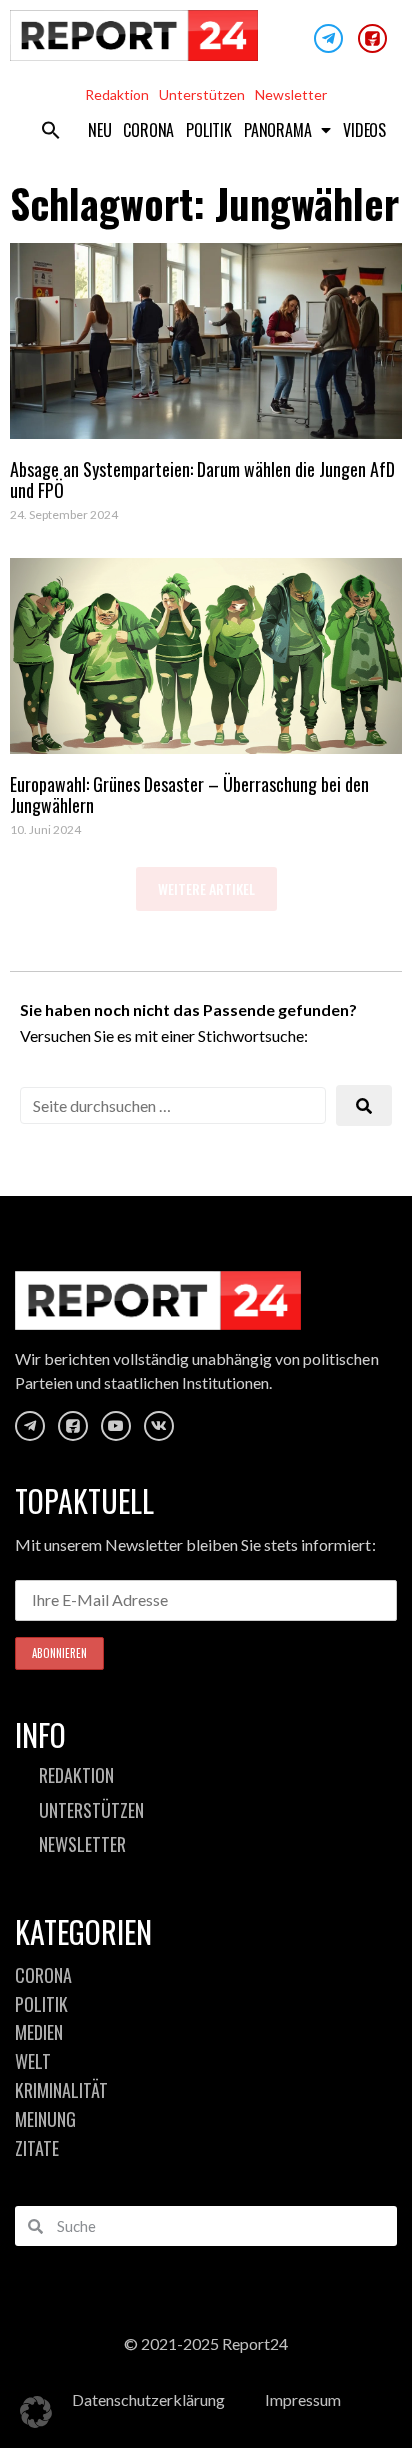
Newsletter (291, 94)
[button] (51, 130)
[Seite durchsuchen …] (173, 1105)
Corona (148, 130)
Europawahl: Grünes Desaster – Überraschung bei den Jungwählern (189, 795)
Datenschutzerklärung (148, 2399)
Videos (364, 130)
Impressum (303, 2399)
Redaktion (117, 94)
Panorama (277, 130)
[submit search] (364, 1105)
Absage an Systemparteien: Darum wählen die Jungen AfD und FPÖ (202, 480)
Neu (99, 130)
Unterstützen (202, 94)
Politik (209, 130)
